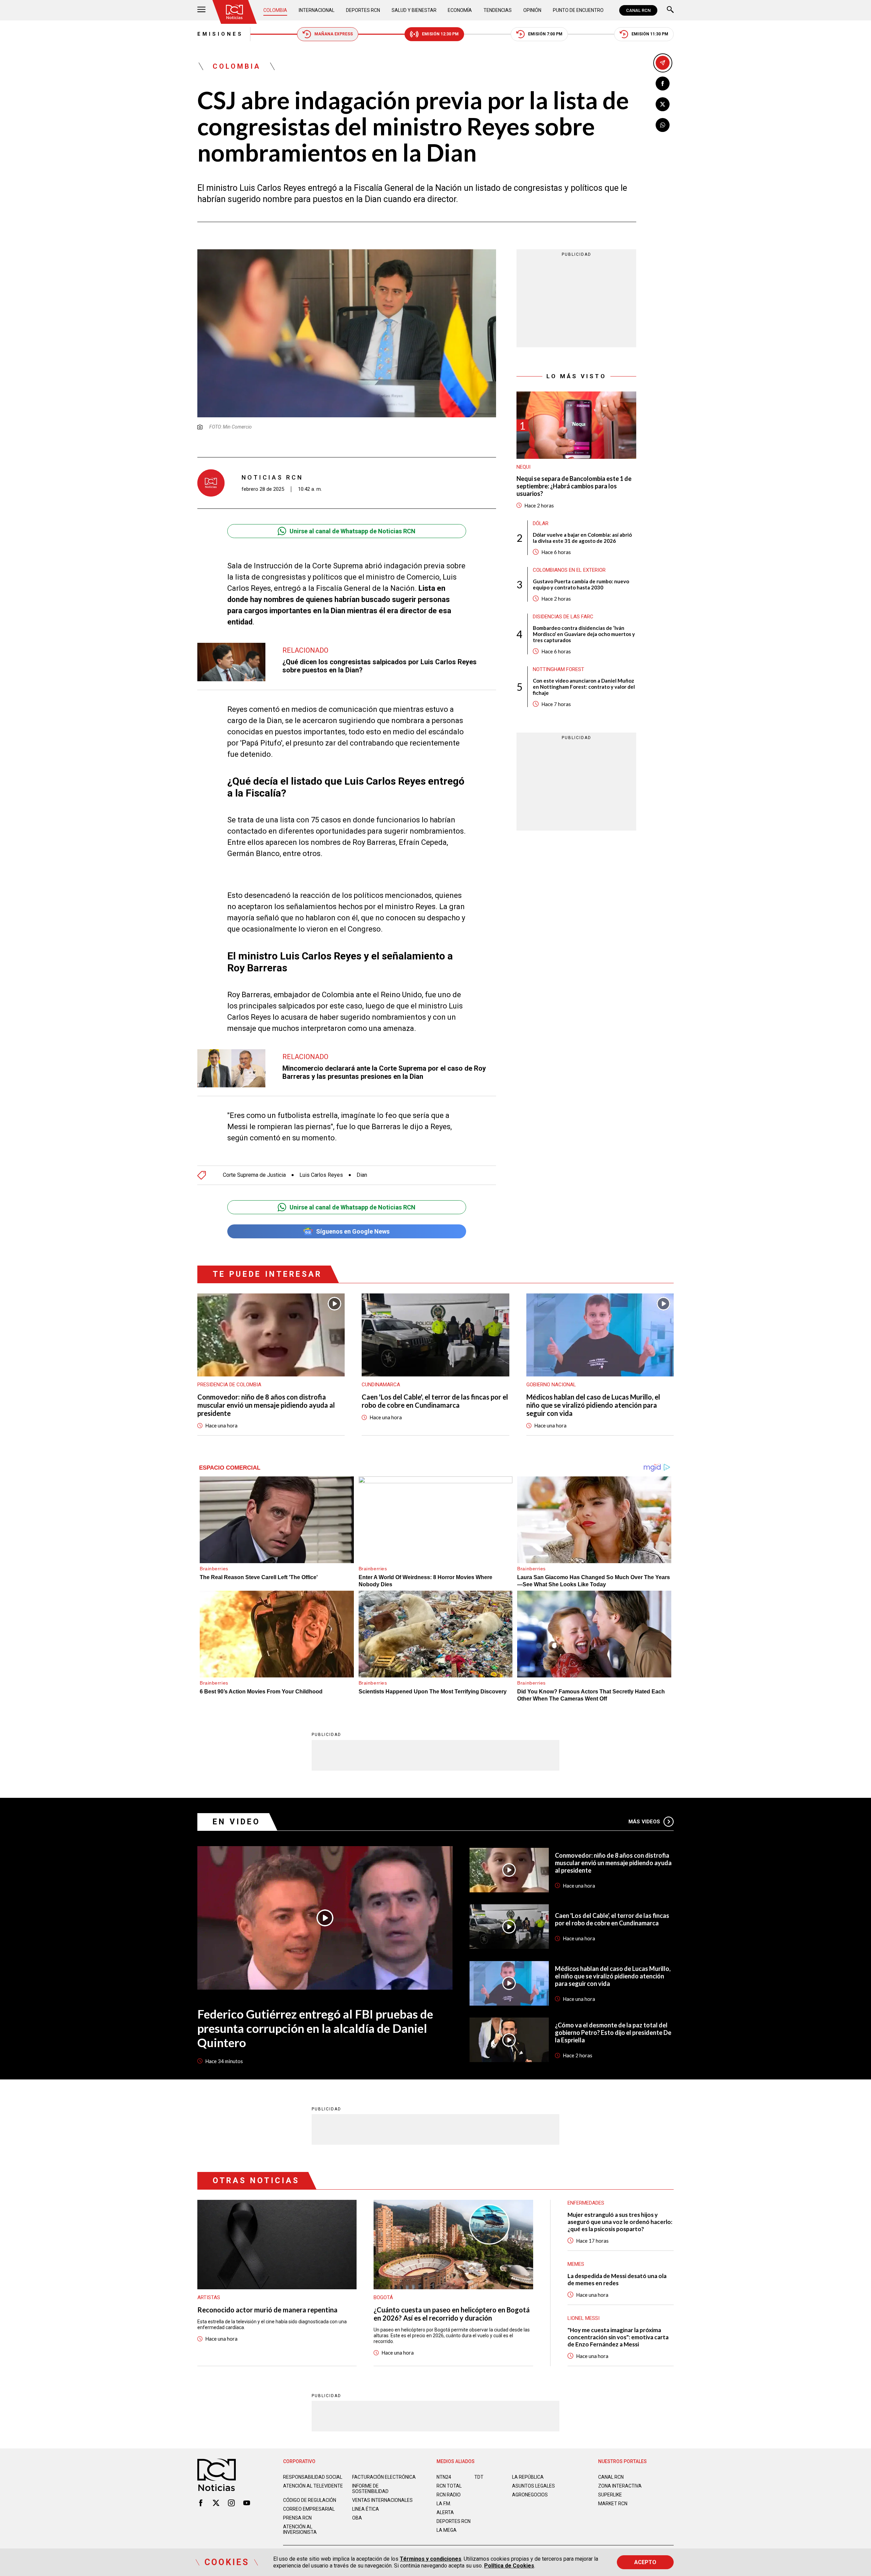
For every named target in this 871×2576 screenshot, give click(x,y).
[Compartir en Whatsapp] (663, 125)
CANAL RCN (638, 10)
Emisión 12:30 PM (440, 34)
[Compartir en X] (663, 104)
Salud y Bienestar (414, 10)
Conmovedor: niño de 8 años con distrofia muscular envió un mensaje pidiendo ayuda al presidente (266, 1405)
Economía (460, 10)
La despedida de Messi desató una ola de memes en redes (617, 2279)
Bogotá (383, 2297)
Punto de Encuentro (578, 10)
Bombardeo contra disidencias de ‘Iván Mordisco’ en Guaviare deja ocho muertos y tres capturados (584, 634)
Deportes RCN (363, 10)
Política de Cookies (509, 2566)
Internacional (317, 10)
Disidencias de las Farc (563, 617)
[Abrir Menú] (201, 10)
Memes (576, 2264)
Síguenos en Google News (353, 1231)
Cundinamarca (381, 1385)
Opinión (532, 10)
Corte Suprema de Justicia (254, 1175)
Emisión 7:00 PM (545, 34)
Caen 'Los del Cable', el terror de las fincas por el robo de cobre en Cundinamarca (435, 1401)
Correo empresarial (309, 2509)
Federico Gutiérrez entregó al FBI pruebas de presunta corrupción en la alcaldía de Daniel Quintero (315, 2028)
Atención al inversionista (300, 2529)
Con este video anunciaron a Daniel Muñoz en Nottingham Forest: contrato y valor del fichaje (584, 687)
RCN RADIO (449, 2495)
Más (644, 1822)
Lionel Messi (584, 2318)
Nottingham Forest (558, 669)
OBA (357, 2518)
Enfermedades (586, 2203)
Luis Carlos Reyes (321, 1175)
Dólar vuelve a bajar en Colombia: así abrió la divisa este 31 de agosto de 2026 (582, 538)
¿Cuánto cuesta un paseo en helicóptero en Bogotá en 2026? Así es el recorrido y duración (452, 2314)
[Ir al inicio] (234, 12)
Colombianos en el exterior (569, 570)
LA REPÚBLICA (528, 2477)
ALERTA (445, 2512)
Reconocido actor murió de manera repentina (267, 2310)
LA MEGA (447, 2530)
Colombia (275, 10)
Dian (362, 1175)
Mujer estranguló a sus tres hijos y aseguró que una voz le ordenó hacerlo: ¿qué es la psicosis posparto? (620, 2222)
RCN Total (449, 2486)
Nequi (523, 467)
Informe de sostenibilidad (370, 2489)
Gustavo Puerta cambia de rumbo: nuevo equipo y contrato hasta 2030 (581, 584)
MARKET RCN (613, 2504)
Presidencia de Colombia (229, 1385)
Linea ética (366, 2509)
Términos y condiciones (431, 2559)
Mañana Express (334, 34)
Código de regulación (310, 2500)
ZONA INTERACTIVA (620, 2486)
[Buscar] (670, 10)
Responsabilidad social (313, 2477)
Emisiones (220, 34)
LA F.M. (444, 2504)
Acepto (645, 2562)
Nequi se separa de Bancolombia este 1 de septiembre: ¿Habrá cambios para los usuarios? (574, 486)
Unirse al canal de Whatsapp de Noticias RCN (352, 531)
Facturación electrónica (384, 2477)
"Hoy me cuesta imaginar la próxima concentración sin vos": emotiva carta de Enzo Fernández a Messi (618, 2337)
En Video (236, 1822)
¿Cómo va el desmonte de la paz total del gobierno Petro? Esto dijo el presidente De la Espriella (613, 2033)
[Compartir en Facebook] (663, 83)
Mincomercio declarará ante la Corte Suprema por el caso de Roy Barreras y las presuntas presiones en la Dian (384, 1072)
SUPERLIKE (610, 2495)
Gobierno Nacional (551, 1385)
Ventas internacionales (382, 2500)
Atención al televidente (313, 2486)
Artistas (209, 2297)
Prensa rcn (297, 2518)
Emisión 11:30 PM (650, 34)
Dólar (541, 523)
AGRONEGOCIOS (530, 2495)
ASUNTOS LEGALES (533, 2486)
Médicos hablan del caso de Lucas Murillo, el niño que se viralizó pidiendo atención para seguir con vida (593, 1405)
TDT (479, 2477)
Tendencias (498, 10)
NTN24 (444, 2477)
